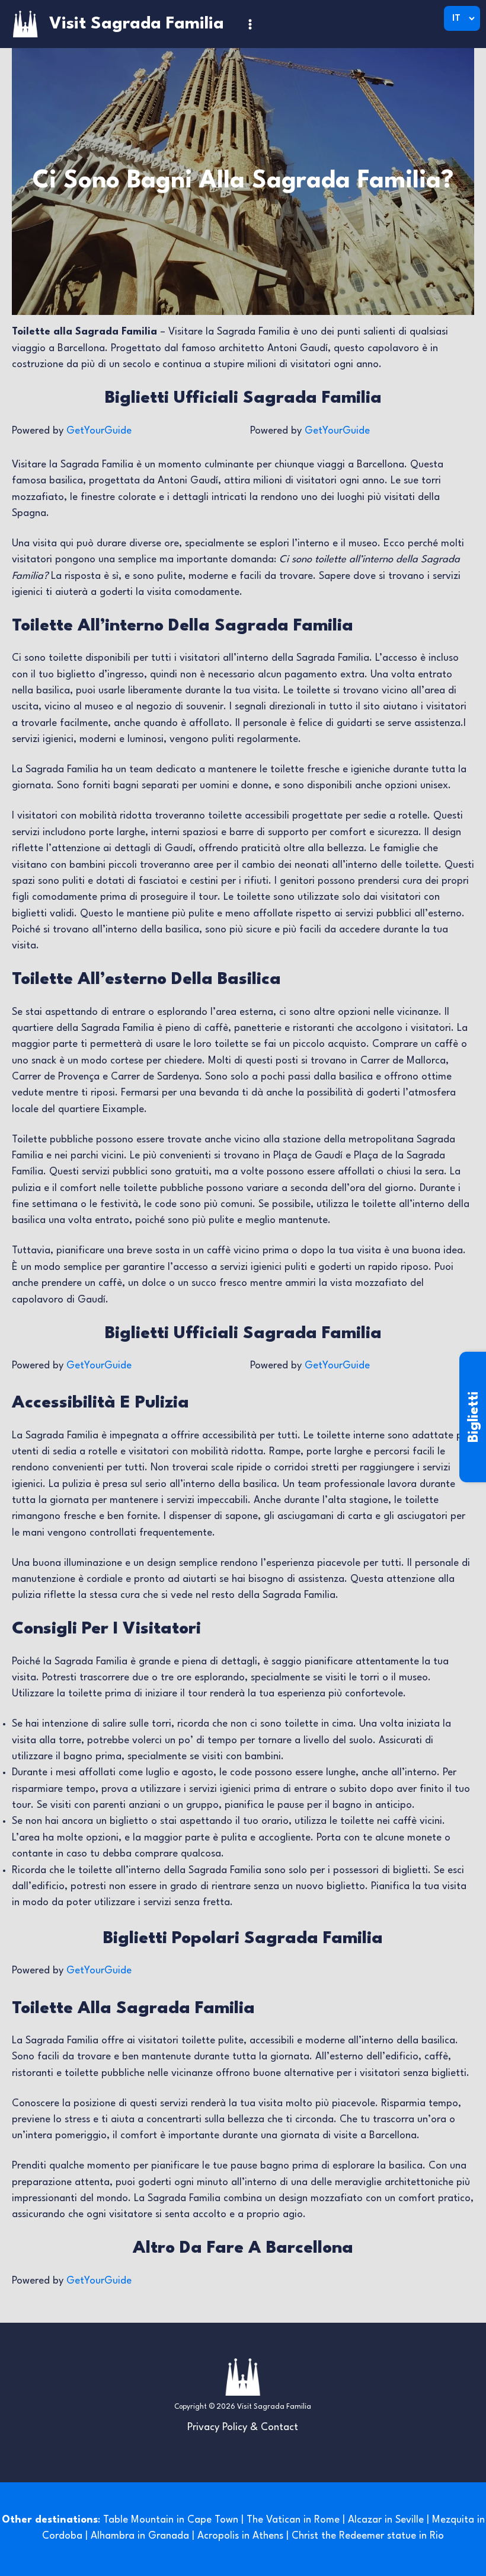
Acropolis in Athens (240, 2536)
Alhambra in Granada (140, 2536)
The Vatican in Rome (293, 2520)
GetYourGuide (99, 431)
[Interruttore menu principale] (250, 24)
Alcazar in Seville (386, 2520)
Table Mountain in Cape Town (171, 2520)
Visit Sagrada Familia (137, 24)
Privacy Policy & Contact (243, 2427)
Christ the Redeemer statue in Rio (368, 2536)
